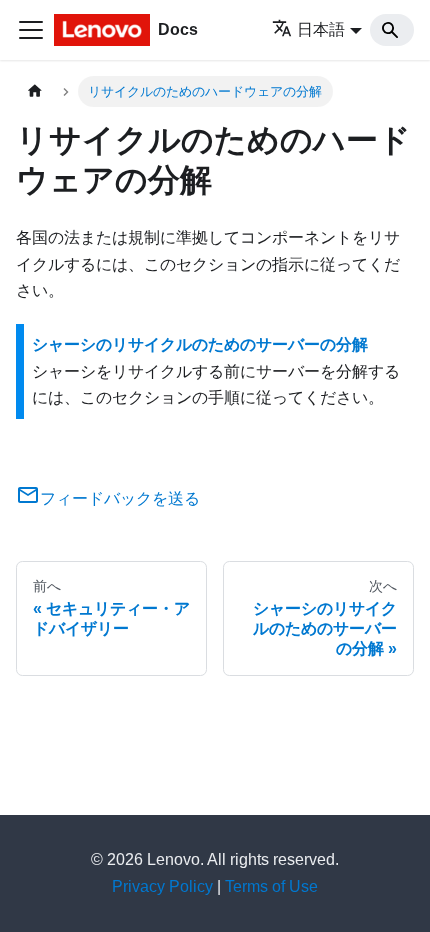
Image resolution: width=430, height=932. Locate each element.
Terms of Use (271, 886)
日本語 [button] (321, 29)
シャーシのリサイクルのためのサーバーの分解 (200, 344)
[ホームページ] (35, 91)
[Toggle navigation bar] (31, 30)
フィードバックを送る (120, 498)
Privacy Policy (162, 886)
